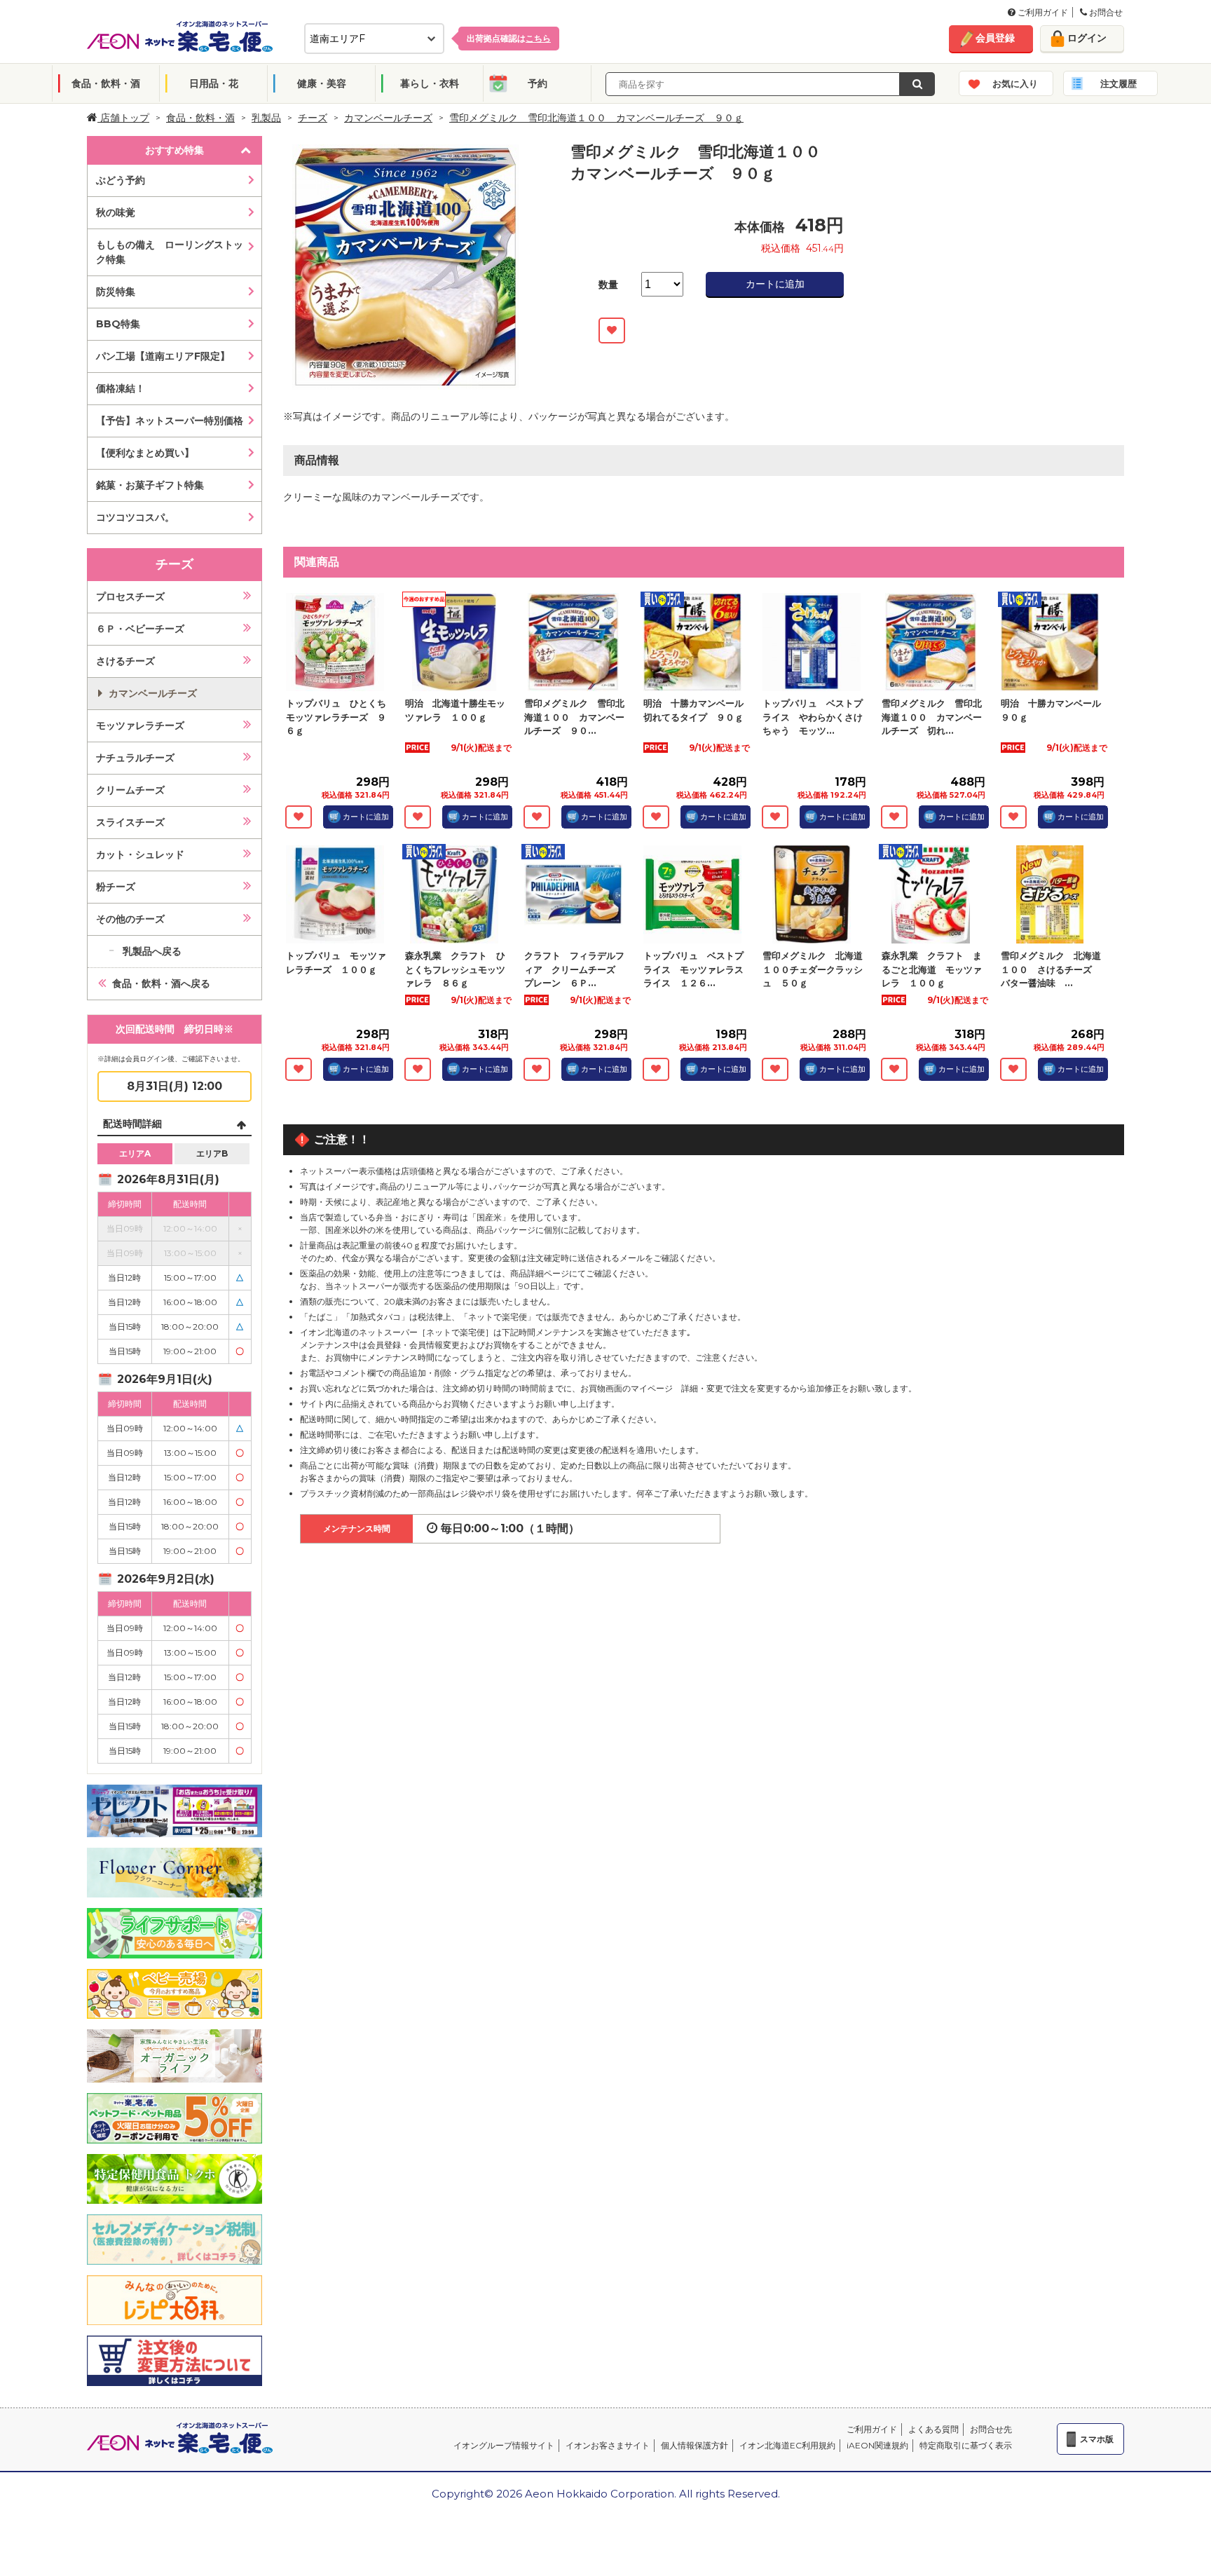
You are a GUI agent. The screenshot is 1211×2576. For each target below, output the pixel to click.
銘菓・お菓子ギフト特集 (150, 485)
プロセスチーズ (130, 597)
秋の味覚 (116, 212)
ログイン (1087, 38)
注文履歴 (1118, 83)
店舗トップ (123, 118)
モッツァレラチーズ (140, 725)
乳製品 (266, 118)
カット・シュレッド (140, 854)
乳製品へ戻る (152, 951)
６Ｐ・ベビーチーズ (140, 629)
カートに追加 (775, 284)
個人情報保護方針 (695, 2445)
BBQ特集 (118, 324)
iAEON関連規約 (877, 2445)
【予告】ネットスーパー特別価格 (170, 421)
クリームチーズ (130, 790)
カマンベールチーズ (388, 118)
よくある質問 (933, 2429)
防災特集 (116, 292)
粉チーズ (116, 887)
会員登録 (995, 38)
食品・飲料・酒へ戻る (161, 983)
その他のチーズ (130, 919)
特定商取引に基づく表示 (966, 2445)
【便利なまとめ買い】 (145, 453)
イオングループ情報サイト (504, 2445)
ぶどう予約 (121, 180)
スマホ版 (1097, 2439)
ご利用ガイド (1042, 12)
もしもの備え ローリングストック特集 (170, 252)
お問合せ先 (991, 2429)
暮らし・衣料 (430, 83)
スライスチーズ (130, 822)
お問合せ (1105, 12)
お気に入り (1015, 83)
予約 (538, 83)
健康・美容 (322, 83)
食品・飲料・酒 (106, 83)
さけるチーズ (125, 661)
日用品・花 (214, 83)
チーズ (313, 118)
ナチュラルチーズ (135, 758)
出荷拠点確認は (509, 38)
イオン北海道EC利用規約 (787, 2445)
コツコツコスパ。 (135, 517)
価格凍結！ (121, 388)
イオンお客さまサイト (608, 2445)
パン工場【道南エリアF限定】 (163, 356)
